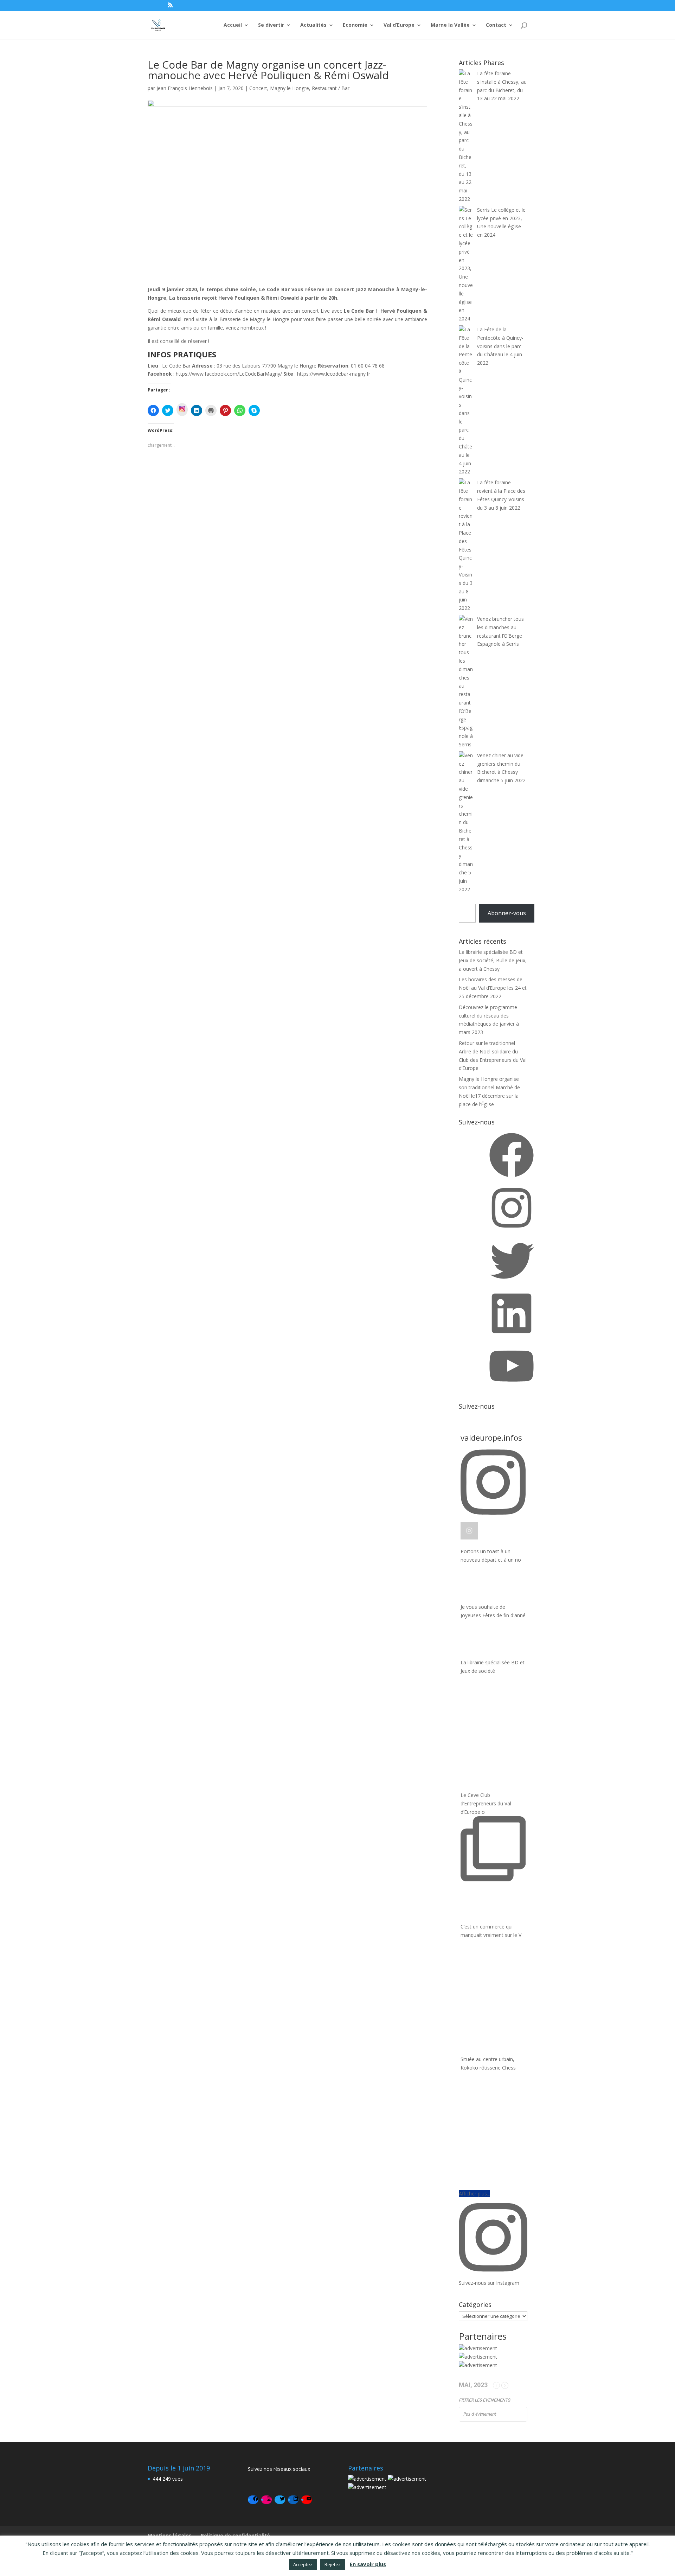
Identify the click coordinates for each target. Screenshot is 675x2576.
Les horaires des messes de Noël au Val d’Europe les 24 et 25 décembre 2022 (493, 988)
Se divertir (271, 25)
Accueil (233, 25)
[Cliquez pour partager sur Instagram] (182, 410)
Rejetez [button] (333, 2564)
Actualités (313, 25)
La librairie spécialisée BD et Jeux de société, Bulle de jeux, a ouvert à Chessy (493, 960)
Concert (258, 88)
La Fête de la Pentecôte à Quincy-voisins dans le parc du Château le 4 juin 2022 (500, 346)
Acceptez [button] (303, 2564)
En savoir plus (368, 2564)
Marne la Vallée (450, 25)
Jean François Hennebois (185, 88)
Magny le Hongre (290, 88)
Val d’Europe (399, 25)
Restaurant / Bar (331, 88)
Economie (355, 25)
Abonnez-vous (507, 913)
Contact (496, 25)
